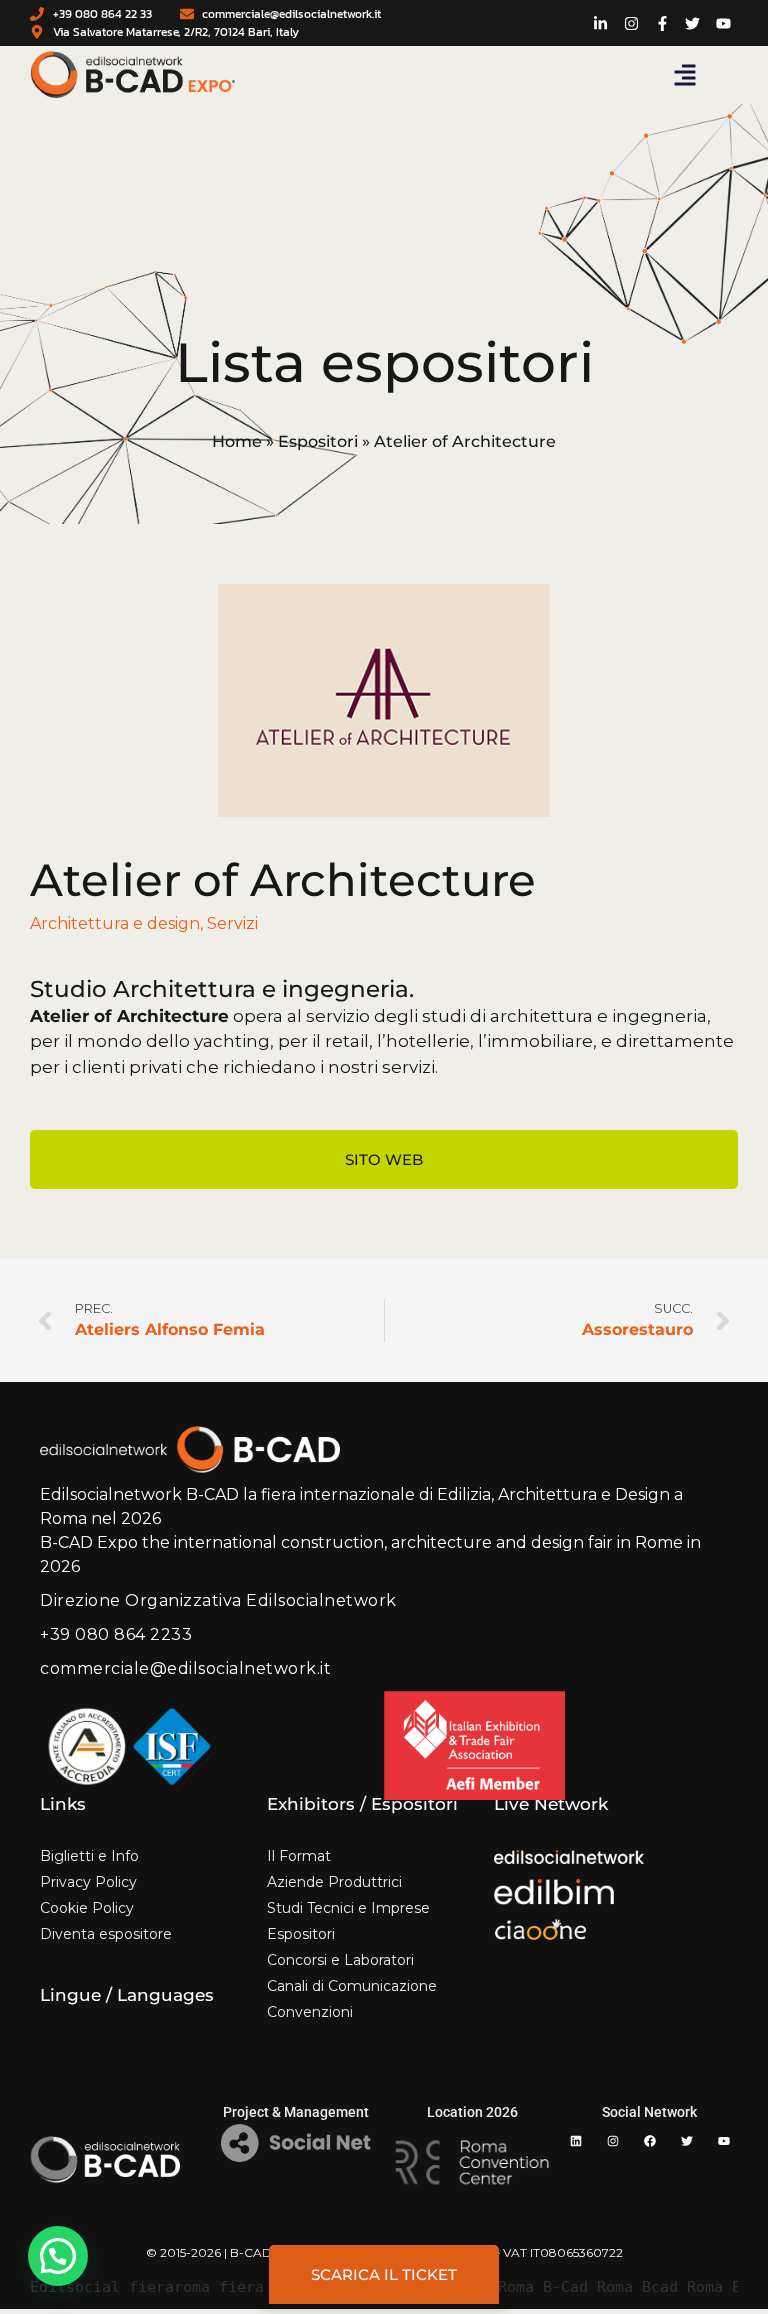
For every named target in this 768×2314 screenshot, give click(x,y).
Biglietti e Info (89, 1856)
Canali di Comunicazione (352, 1986)
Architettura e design (115, 923)
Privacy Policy (88, 1882)
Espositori (318, 441)
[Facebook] (650, 2141)
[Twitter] (687, 2141)
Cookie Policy (87, 1908)
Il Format (299, 1856)
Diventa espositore (106, 1934)
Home (237, 441)
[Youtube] (724, 2141)
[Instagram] (613, 2141)
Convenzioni (310, 2012)
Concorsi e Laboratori (340, 1960)
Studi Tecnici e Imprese (348, 1908)
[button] (685, 75)
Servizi (232, 923)
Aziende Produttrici (334, 1882)
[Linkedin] (576, 2141)
